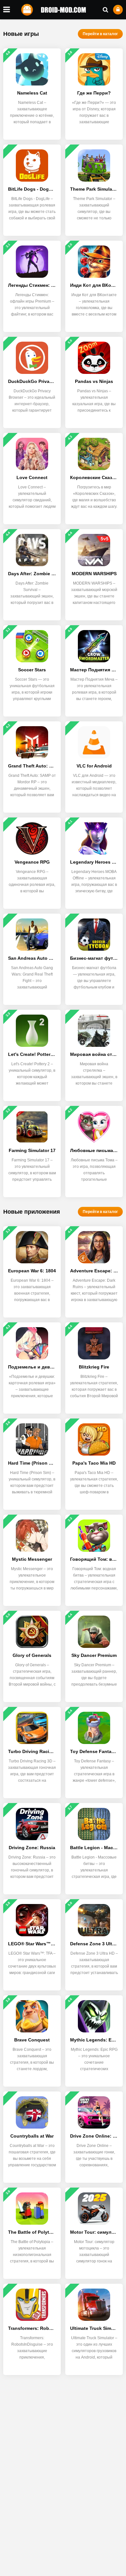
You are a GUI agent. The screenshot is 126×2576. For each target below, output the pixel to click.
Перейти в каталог (100, 34)
